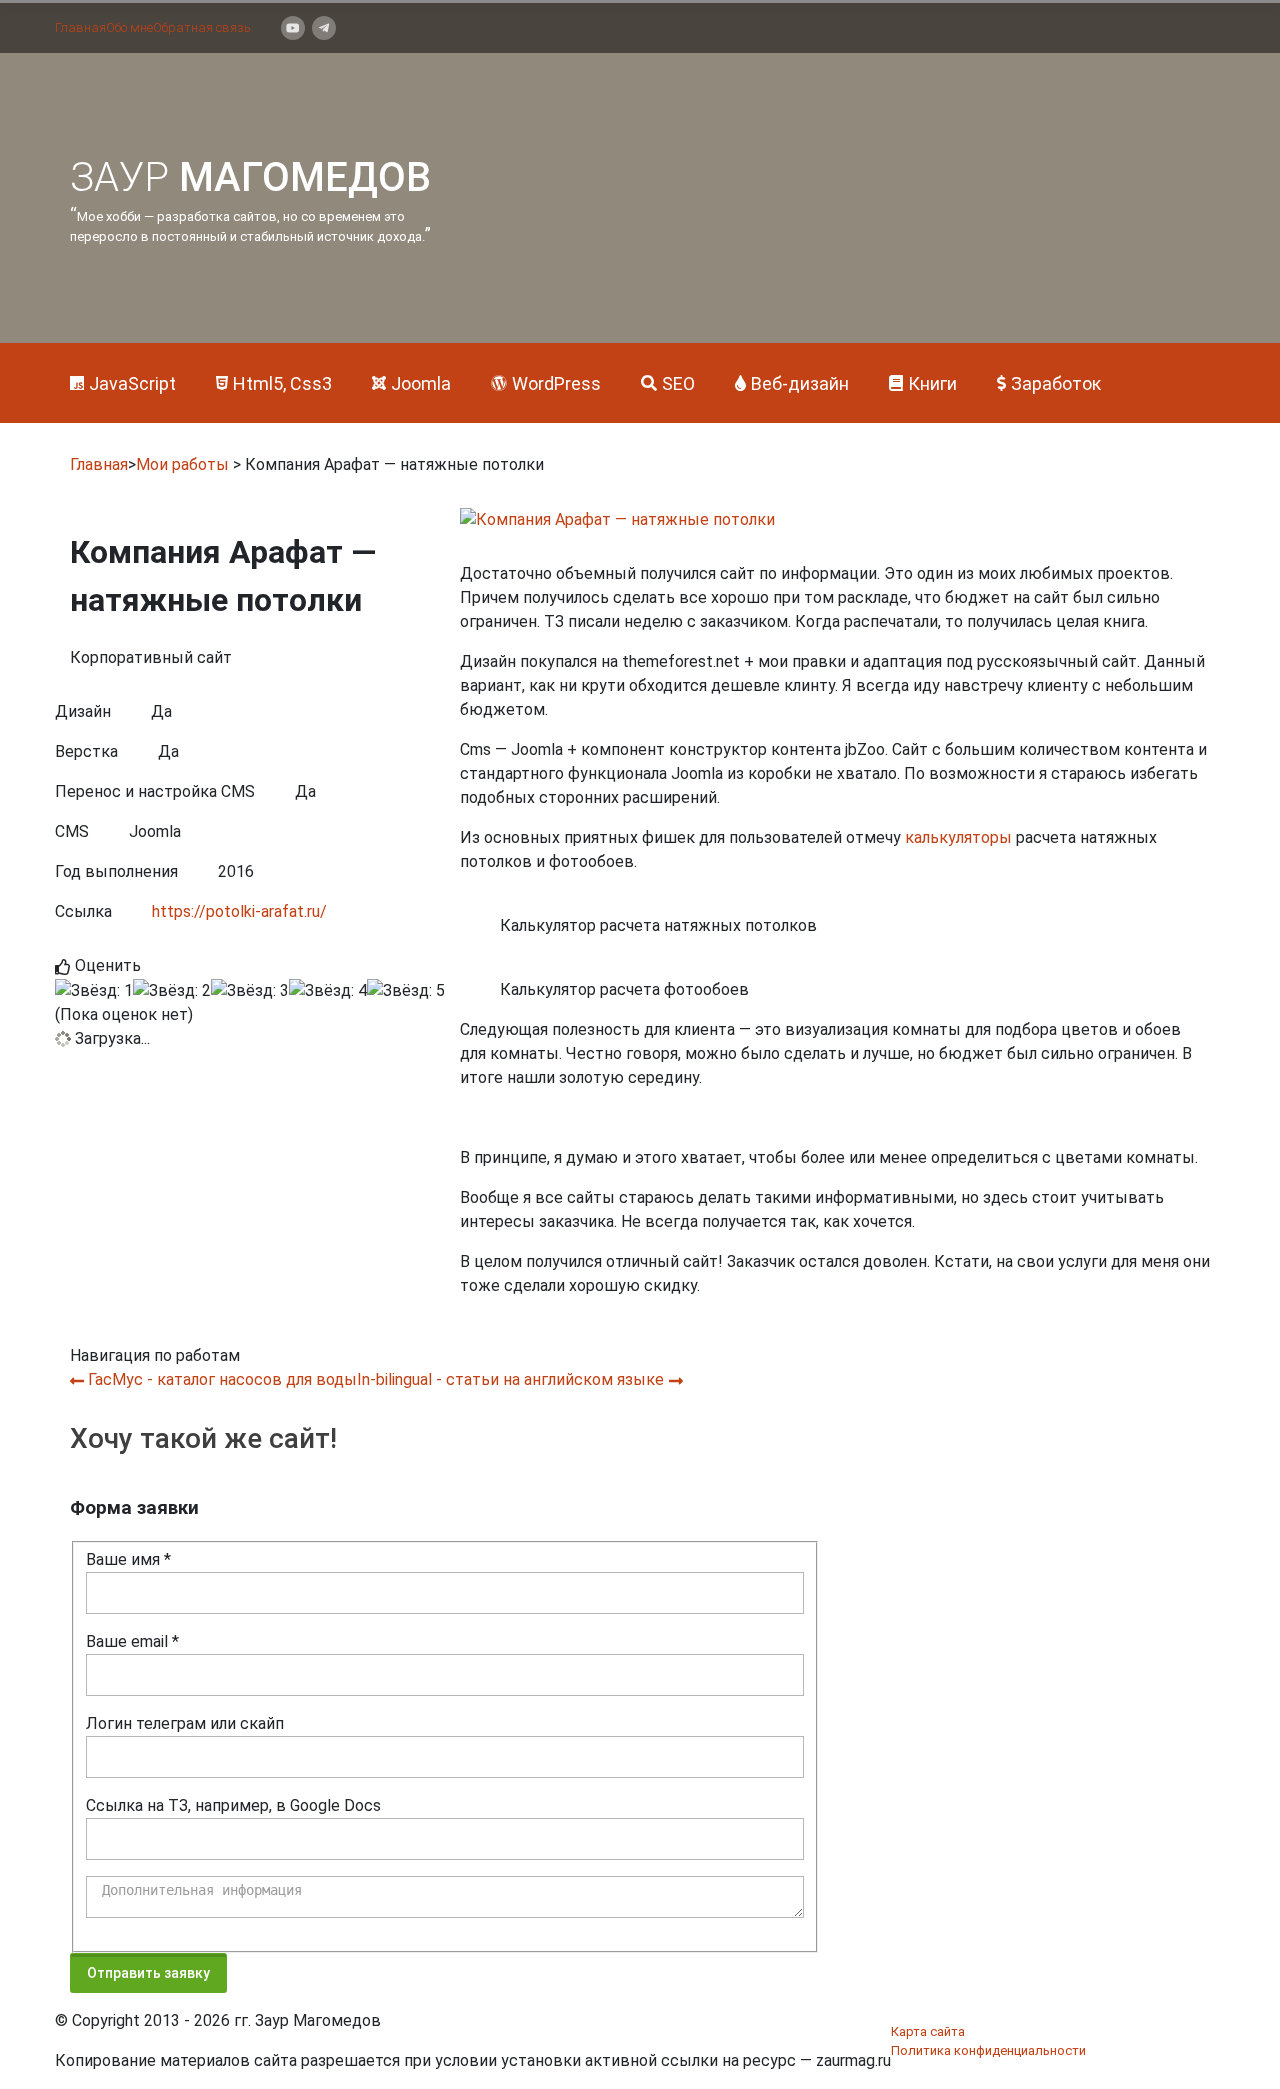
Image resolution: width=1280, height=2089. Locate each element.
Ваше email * (132, 1641)
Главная (80, 27)
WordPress (556, 383)
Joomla (421, 383)
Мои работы (182, 464)
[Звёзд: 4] (328, 991)
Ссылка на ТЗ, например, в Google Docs (233, 1805)
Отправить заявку (148, 1973)
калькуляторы (958, 837)
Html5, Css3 (282, 383)
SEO (678, 383)
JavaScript (132, 383)
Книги (932, 383)
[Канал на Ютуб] (293, 28)
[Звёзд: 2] (172, 991)
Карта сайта (928, 2031)
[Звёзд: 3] (250, 991)
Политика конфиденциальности (988, 2050)
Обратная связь (202, 27)
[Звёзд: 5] (406, 991)
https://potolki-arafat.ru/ (239, 911)
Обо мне (129, 27)
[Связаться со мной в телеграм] (324, 28)
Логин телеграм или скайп (185, 1723)
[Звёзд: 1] (94, 991)
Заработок (1056, 383)
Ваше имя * (128, 1559)
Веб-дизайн (800, 383)
